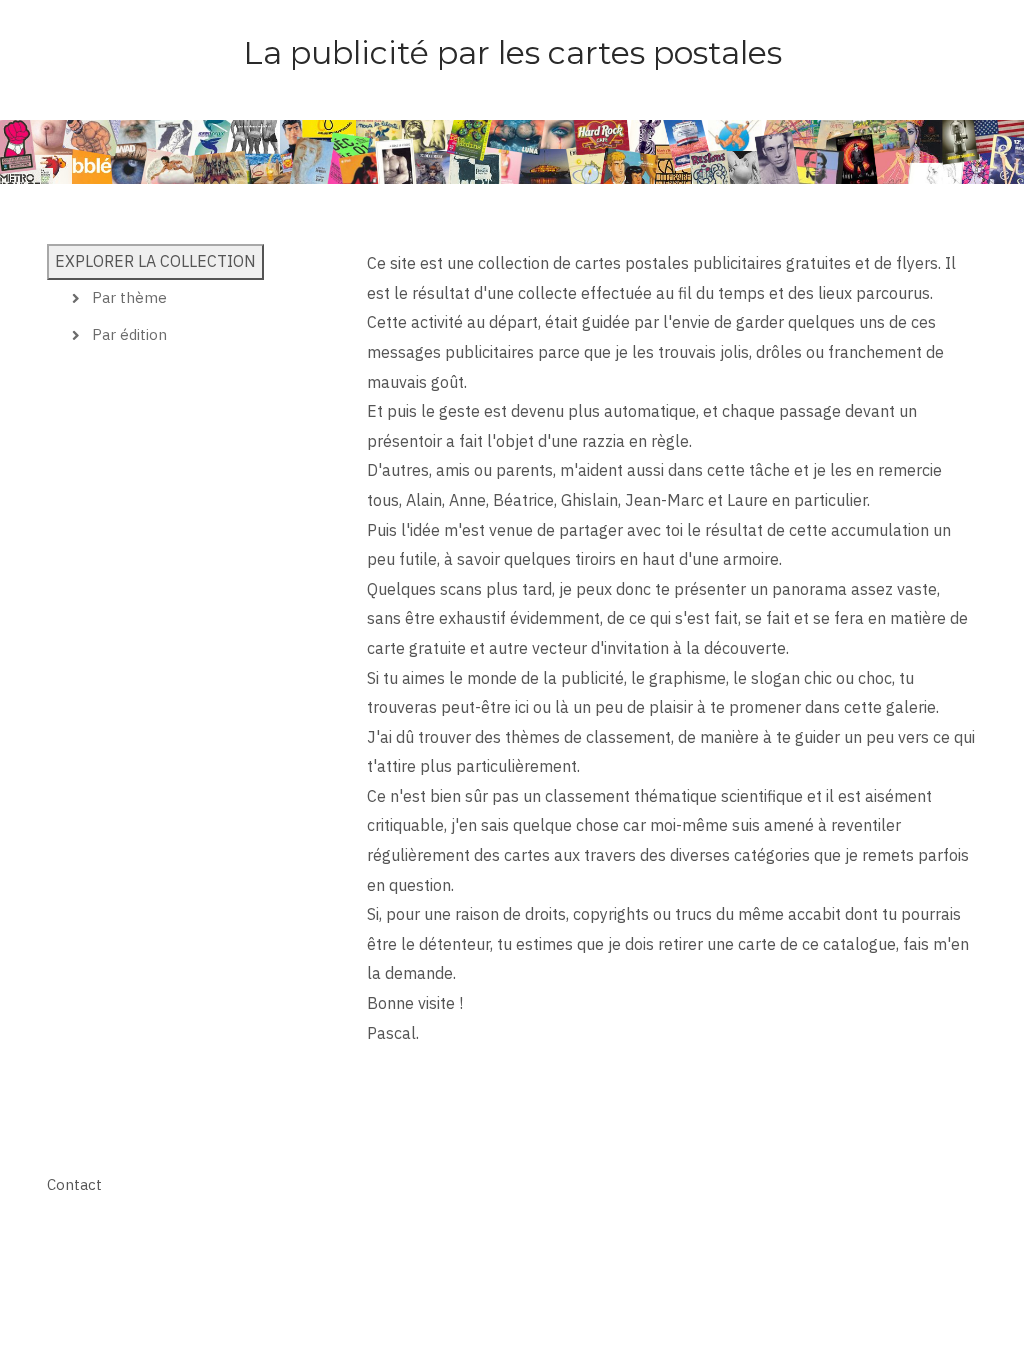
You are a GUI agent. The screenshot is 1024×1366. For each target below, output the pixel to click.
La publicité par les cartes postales (512, 52)
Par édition (129, 334)
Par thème (129, 297)
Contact (74, 1184)
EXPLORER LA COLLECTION (155, 261)
